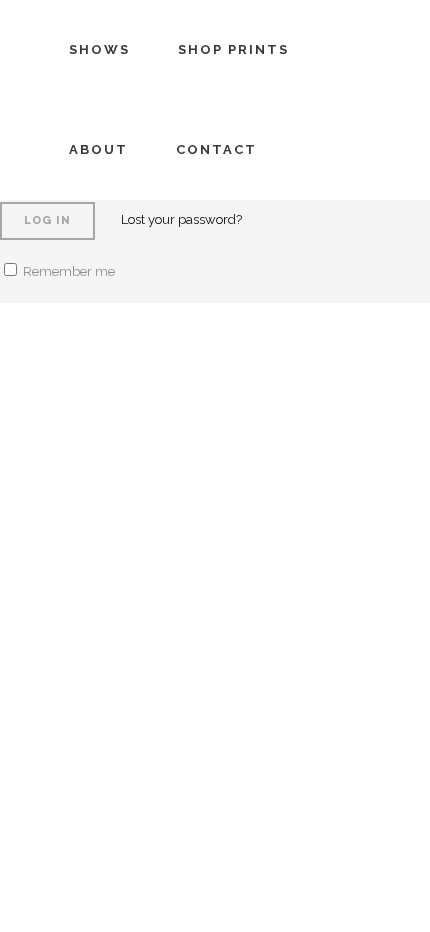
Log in (47, 220)
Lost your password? (181, 219)
